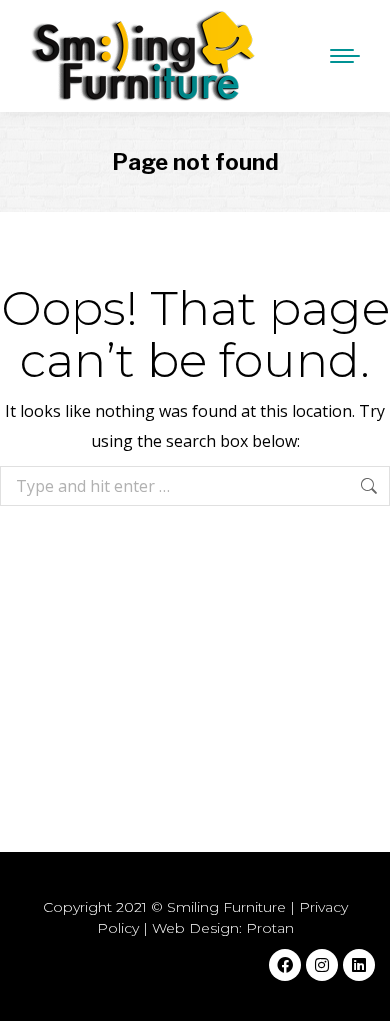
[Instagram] (322, 965)
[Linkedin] (359, 965)
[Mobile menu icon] (340, 56)
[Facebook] (285, 965)
